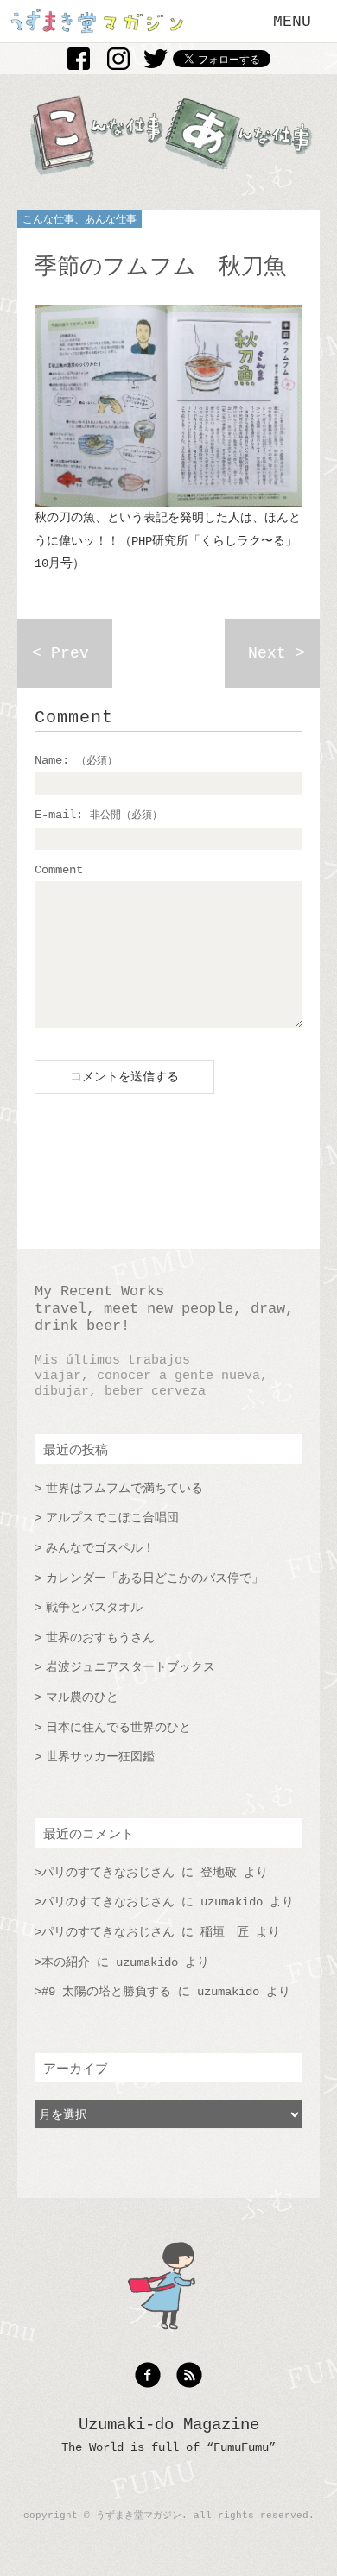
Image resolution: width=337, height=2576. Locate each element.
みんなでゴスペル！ (100, 1548)
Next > (277, 653)
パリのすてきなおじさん (108, 1873)
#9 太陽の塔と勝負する (106, 1992)
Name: (76, 760)
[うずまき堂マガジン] (97, 29)
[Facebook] (152, 2384)
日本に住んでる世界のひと (118, 1728)
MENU (292, 22)
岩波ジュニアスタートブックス (130, 1667)
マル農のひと (82, 1697)
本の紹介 (66, 1962)
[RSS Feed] (189, 2384)
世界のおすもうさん (100, 1638)
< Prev (60, 653)
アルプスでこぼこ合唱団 (112, 1518)
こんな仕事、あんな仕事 (79, 220)
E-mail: (99, 815)
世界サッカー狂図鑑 (100, 1757)
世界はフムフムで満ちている (124, 1489)
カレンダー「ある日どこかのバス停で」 (155, 1578)
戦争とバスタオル (94, 1608)
